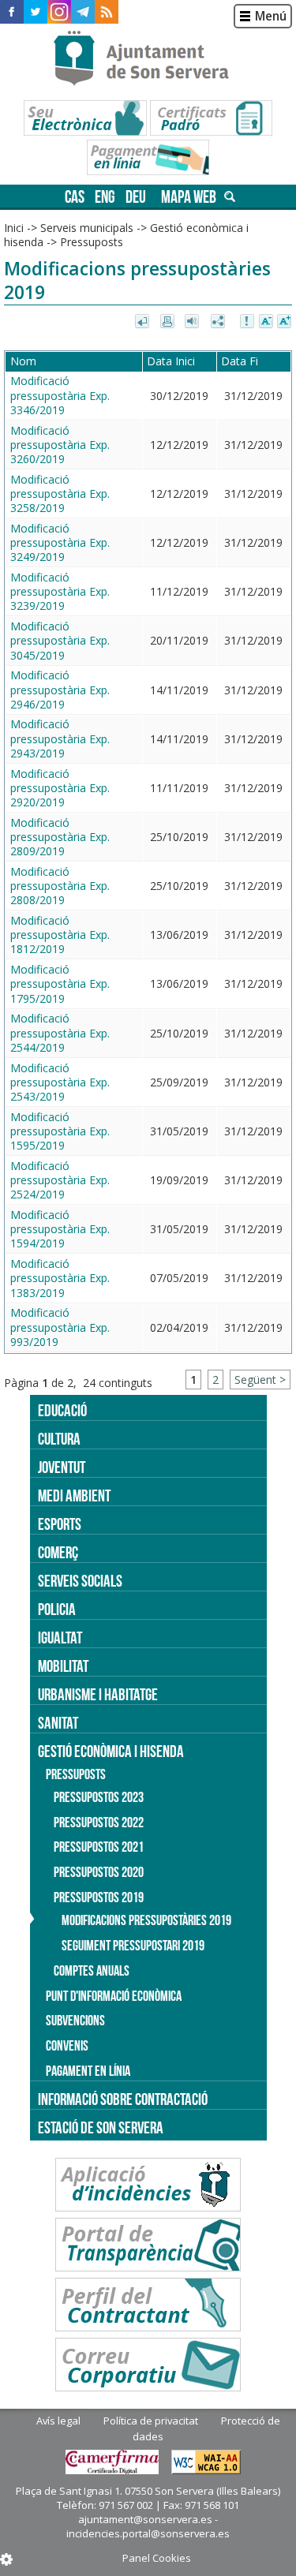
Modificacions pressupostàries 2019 (146, 1920)
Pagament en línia (88, 2071)
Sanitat (58, 1723)
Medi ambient (74, 1496)
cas (75, 197)
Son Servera (148, 59)
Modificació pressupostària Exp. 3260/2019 (60, 445)
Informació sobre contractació (123, 2099)
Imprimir (169, 322)
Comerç (58, 1552)
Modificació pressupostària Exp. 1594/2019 (60, 1229)
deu (136, 197)
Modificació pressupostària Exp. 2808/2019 (60, 886)
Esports (60, 1524)
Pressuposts (92, 242)
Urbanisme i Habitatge (98, 1694)
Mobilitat (63, 1666)
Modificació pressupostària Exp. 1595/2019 (60, 1131)
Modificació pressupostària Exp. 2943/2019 (60, 738)
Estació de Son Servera (101, 2127)
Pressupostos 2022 (99, 1823)
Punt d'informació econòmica (114, 1996)
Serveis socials (80, 1581)
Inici (14, 228)
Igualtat (60, 1638)
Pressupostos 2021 (99, 1847)
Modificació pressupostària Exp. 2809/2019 (60, 837)
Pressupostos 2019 (99, 1897)
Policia (57, 1609)
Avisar (248, 322)
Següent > (260, 1380)
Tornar (143, 322)
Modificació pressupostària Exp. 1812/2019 (60, 935)
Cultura (59, 1439)
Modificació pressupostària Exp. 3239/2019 (60, 591)
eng (105, 197)
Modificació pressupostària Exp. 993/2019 (60, 1327)
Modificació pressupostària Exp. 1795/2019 (60, 983)
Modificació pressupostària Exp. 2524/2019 (60, 1180)
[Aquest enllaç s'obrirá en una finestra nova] (12, 12)
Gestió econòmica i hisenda (111, 1751)
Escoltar (194, 322)
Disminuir (266, 322)
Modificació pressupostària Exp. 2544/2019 (60, 1032)
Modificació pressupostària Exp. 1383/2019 (60, 1278)
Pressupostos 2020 (99, 1872)
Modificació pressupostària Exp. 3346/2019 (60, 395)
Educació (62, 1410)
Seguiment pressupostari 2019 (133, 1946)
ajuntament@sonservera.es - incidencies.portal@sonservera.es (148, 2526)
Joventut (62, 1467)
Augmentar (284, 322)
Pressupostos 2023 (99, 1797)
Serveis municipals (87, 228)
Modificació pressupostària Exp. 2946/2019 (60, 689)
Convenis (67, 2046)
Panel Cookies (157, 2558)
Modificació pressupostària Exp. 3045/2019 (60, 640)
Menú (271, 16)
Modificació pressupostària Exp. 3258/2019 (60, 494)
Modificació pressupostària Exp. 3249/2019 (60, 542)
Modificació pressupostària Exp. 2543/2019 (60, 1082)
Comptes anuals (92, 1971)
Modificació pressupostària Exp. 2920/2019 (60, 788)
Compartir (219, 322)
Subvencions (75, 2021)
